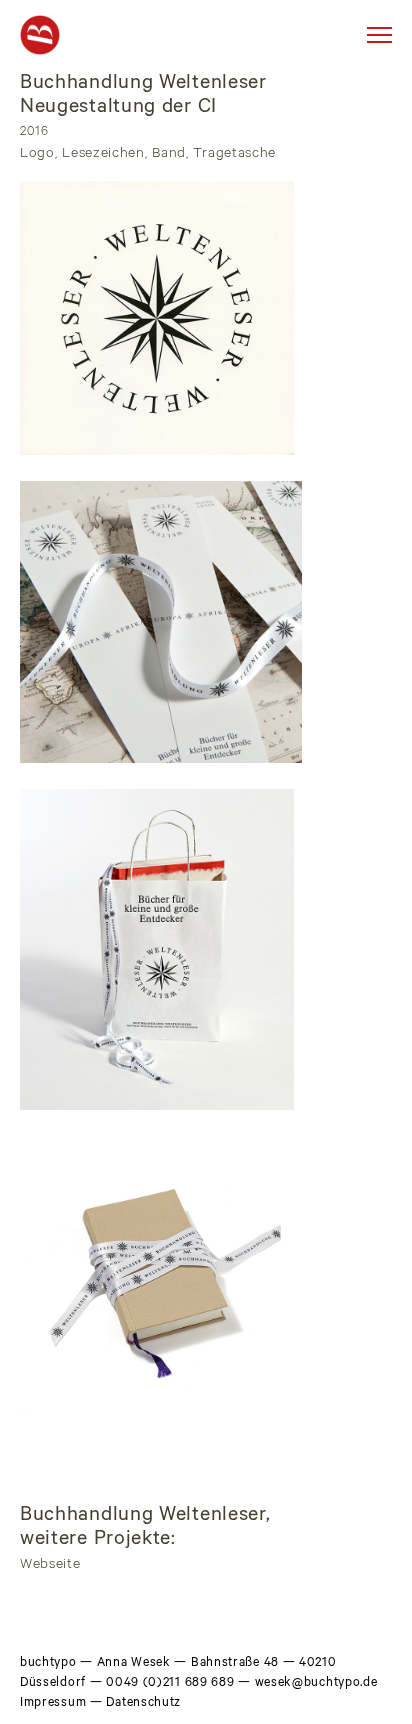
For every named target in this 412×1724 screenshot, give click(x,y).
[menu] (379, 35)
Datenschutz (143, 1704)
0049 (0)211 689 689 (170, 1684)
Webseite (50, 1566)
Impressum (53, 1704)
